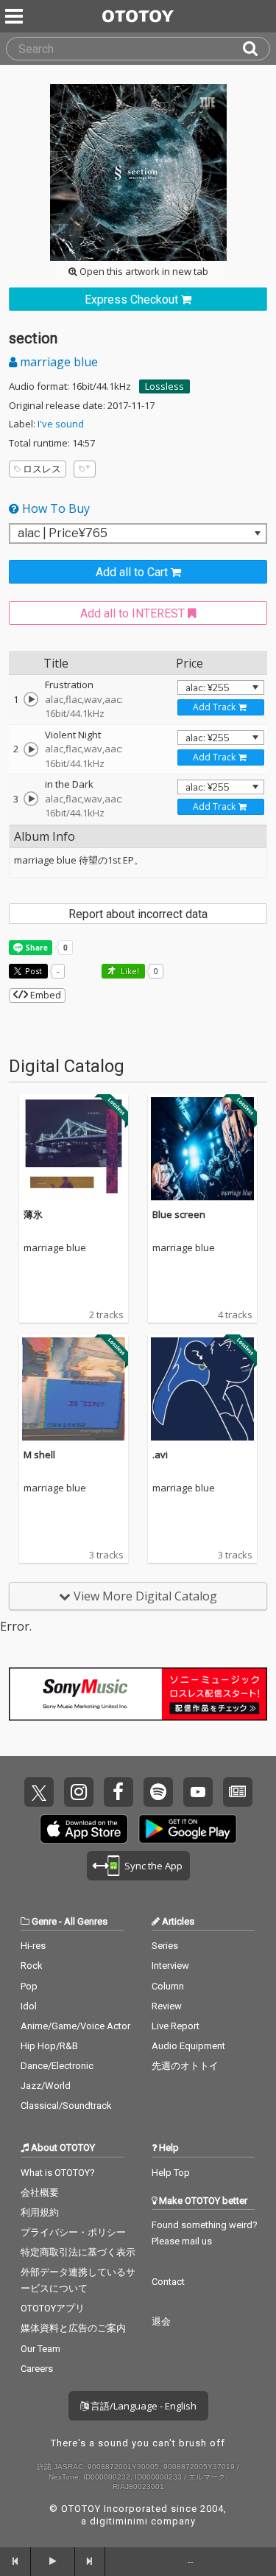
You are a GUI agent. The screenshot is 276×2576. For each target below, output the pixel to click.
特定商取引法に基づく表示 (78, 2252)
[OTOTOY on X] (39, 1792)
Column (168, 1986)
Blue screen (179, 1214)
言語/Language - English (142, 2406)
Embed (45, 995)
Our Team (40, 2349)
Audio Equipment (188, 2046)
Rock (32, 1966)
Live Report (176, 2026)
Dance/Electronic (57, 2066)
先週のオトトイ (185, 2066)
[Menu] (15, 16)
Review (167, 2006)
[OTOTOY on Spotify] (158, 1792)
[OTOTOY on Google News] (238, 1792)
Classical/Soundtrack (66, 2106)
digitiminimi (119, 2521)
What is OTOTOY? (58, 2173)
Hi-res (33, 1946)
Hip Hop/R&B (49, 2046)
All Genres (86, 1921)
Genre (44, 1921)
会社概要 (40, 2192)
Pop (29, 1986)
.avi (160, 1455)
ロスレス (42, 469)
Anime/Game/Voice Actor (75, 2026)
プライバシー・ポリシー (73, 2232)
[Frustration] (31, 699)
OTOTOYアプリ (53, 2308)
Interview (170, 1966)
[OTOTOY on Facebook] (118, 1792)
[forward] (91, 2561)
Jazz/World (46, 2086)
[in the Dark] (31, 799)
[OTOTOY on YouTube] (198, 1792)
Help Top (171, 2173)
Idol (29, 2006)
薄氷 (33, 1214)
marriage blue (57, 362)
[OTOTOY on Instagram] (79, 1792)
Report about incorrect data (138, 914)
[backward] (15, 2561)
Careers (37, 2369)
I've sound (61, 424)
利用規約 (40, 2212)
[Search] (256, 49)
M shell (39, 1455)
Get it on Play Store (188, 1829)
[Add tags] (85, 469)
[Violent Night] (31, 749)
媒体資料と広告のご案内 (73, 2328)
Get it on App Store (84, 1829)
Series (165, 1946)
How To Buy (54, 508)
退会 (161, 2321)
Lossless (164, 386)
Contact (168, 2282)
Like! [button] (129, 971)
